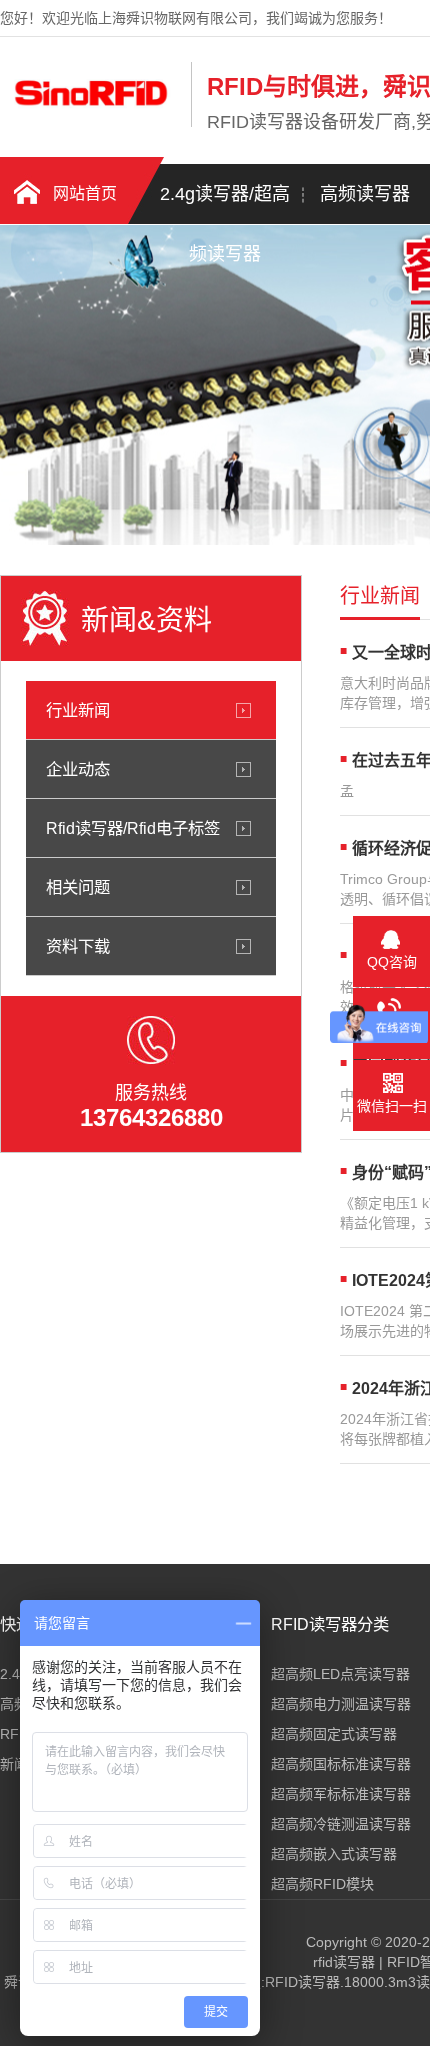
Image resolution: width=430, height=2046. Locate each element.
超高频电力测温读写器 (341, 1704)
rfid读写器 (344, 1962)
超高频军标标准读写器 (341, 1794)
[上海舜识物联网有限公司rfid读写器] (90, 123)
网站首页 (85, 193)
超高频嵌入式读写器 (334, 1854)
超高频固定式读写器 (334, 1734)
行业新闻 (78, 710)
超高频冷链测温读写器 (341, 1824)
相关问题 (78, 887)
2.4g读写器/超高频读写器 (225, 204)
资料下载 (78, 946)
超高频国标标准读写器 (341, 1764)
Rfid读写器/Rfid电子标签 (133, 828)
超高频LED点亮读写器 (340, 1674)
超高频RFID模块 (322, 1884)
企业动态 (78, 769)
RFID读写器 (302, 1982)
